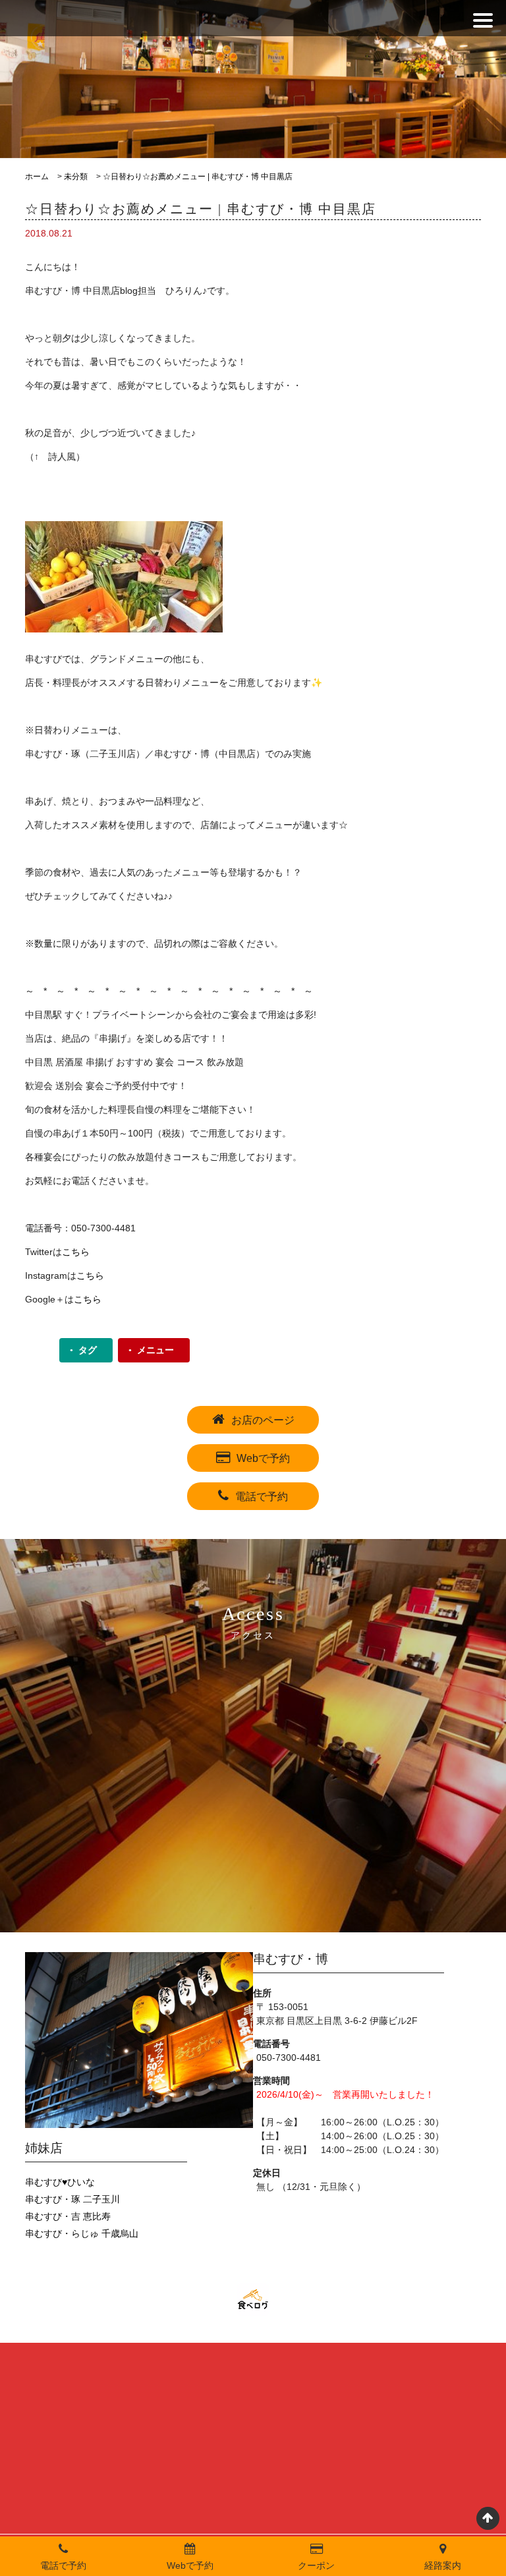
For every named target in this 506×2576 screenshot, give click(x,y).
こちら (76, 1252)
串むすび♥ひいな (60, 2182)
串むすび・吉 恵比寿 (68, 2216)
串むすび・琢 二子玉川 (72, 2199)
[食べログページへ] (253, 2300)
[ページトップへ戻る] (488, 2518)
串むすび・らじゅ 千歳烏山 (82, 2233)
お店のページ (263, 1420)
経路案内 (443, 2565)
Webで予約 (263, 1458)
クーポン (316, 2565)
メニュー (155, 1350)
